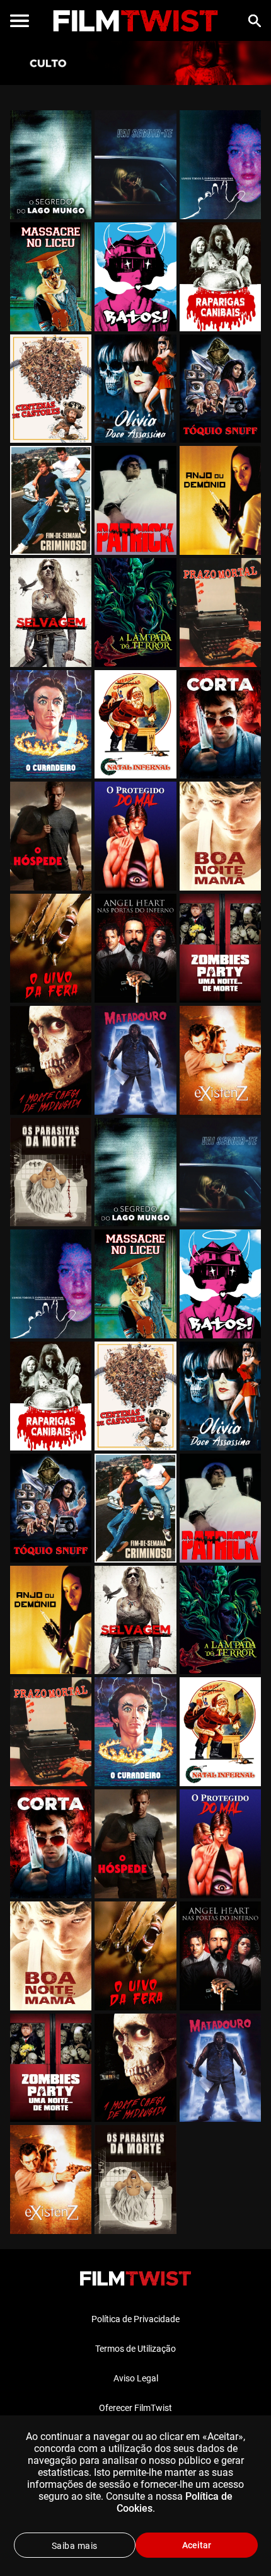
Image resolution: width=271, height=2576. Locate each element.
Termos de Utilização (135, 2349)
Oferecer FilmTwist (135, 2408)
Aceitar (197, 2545)
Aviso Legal (136, 2378)
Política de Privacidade (135, 2319)
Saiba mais (75, 2546)
